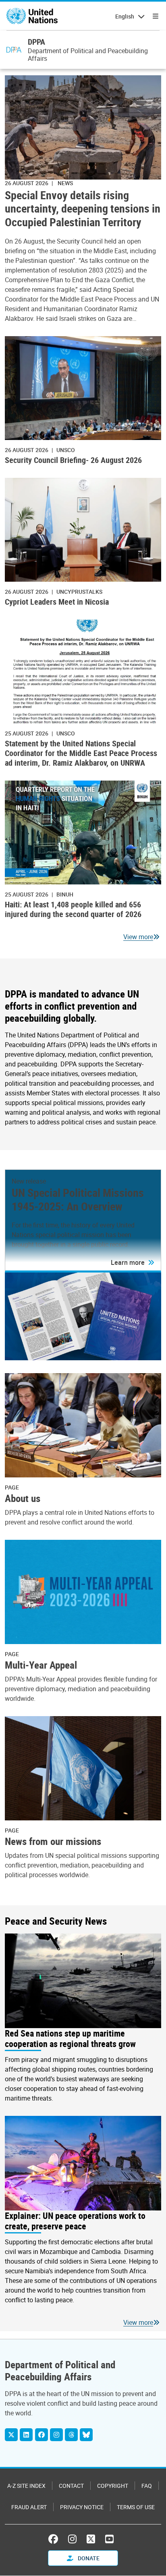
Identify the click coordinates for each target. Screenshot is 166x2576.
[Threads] (71, 2435)
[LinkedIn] (26, 2435)
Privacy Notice (82, 2507)
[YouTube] (109, 2539)
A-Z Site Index (26, 2486)
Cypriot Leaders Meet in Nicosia (57, 602)
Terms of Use (136, 2507)
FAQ (147, 2486)
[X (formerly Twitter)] (91, 2539)
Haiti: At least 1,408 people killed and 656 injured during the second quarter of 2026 (73, 909)
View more (138, 937)
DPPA (36, 42)
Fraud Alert (29, 2507)
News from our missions (53, 1841)
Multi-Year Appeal (41, 1665)
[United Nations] (32, 16)
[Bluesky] (86, 2435)
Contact (71, 2486)
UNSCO (66, 450)
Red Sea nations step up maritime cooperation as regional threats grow (70, 2039)
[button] (133, 1262)
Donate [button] (88, 2558)
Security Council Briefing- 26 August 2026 (73, 460)
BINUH (65, 894)
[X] (11, 2435)
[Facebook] (41, 2435)
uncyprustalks (79, 592)
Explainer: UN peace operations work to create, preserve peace (75, 2221)
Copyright (113, 2486)
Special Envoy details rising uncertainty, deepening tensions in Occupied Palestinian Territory (83, 209)
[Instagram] (56, 2435)
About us (23, 1498)
